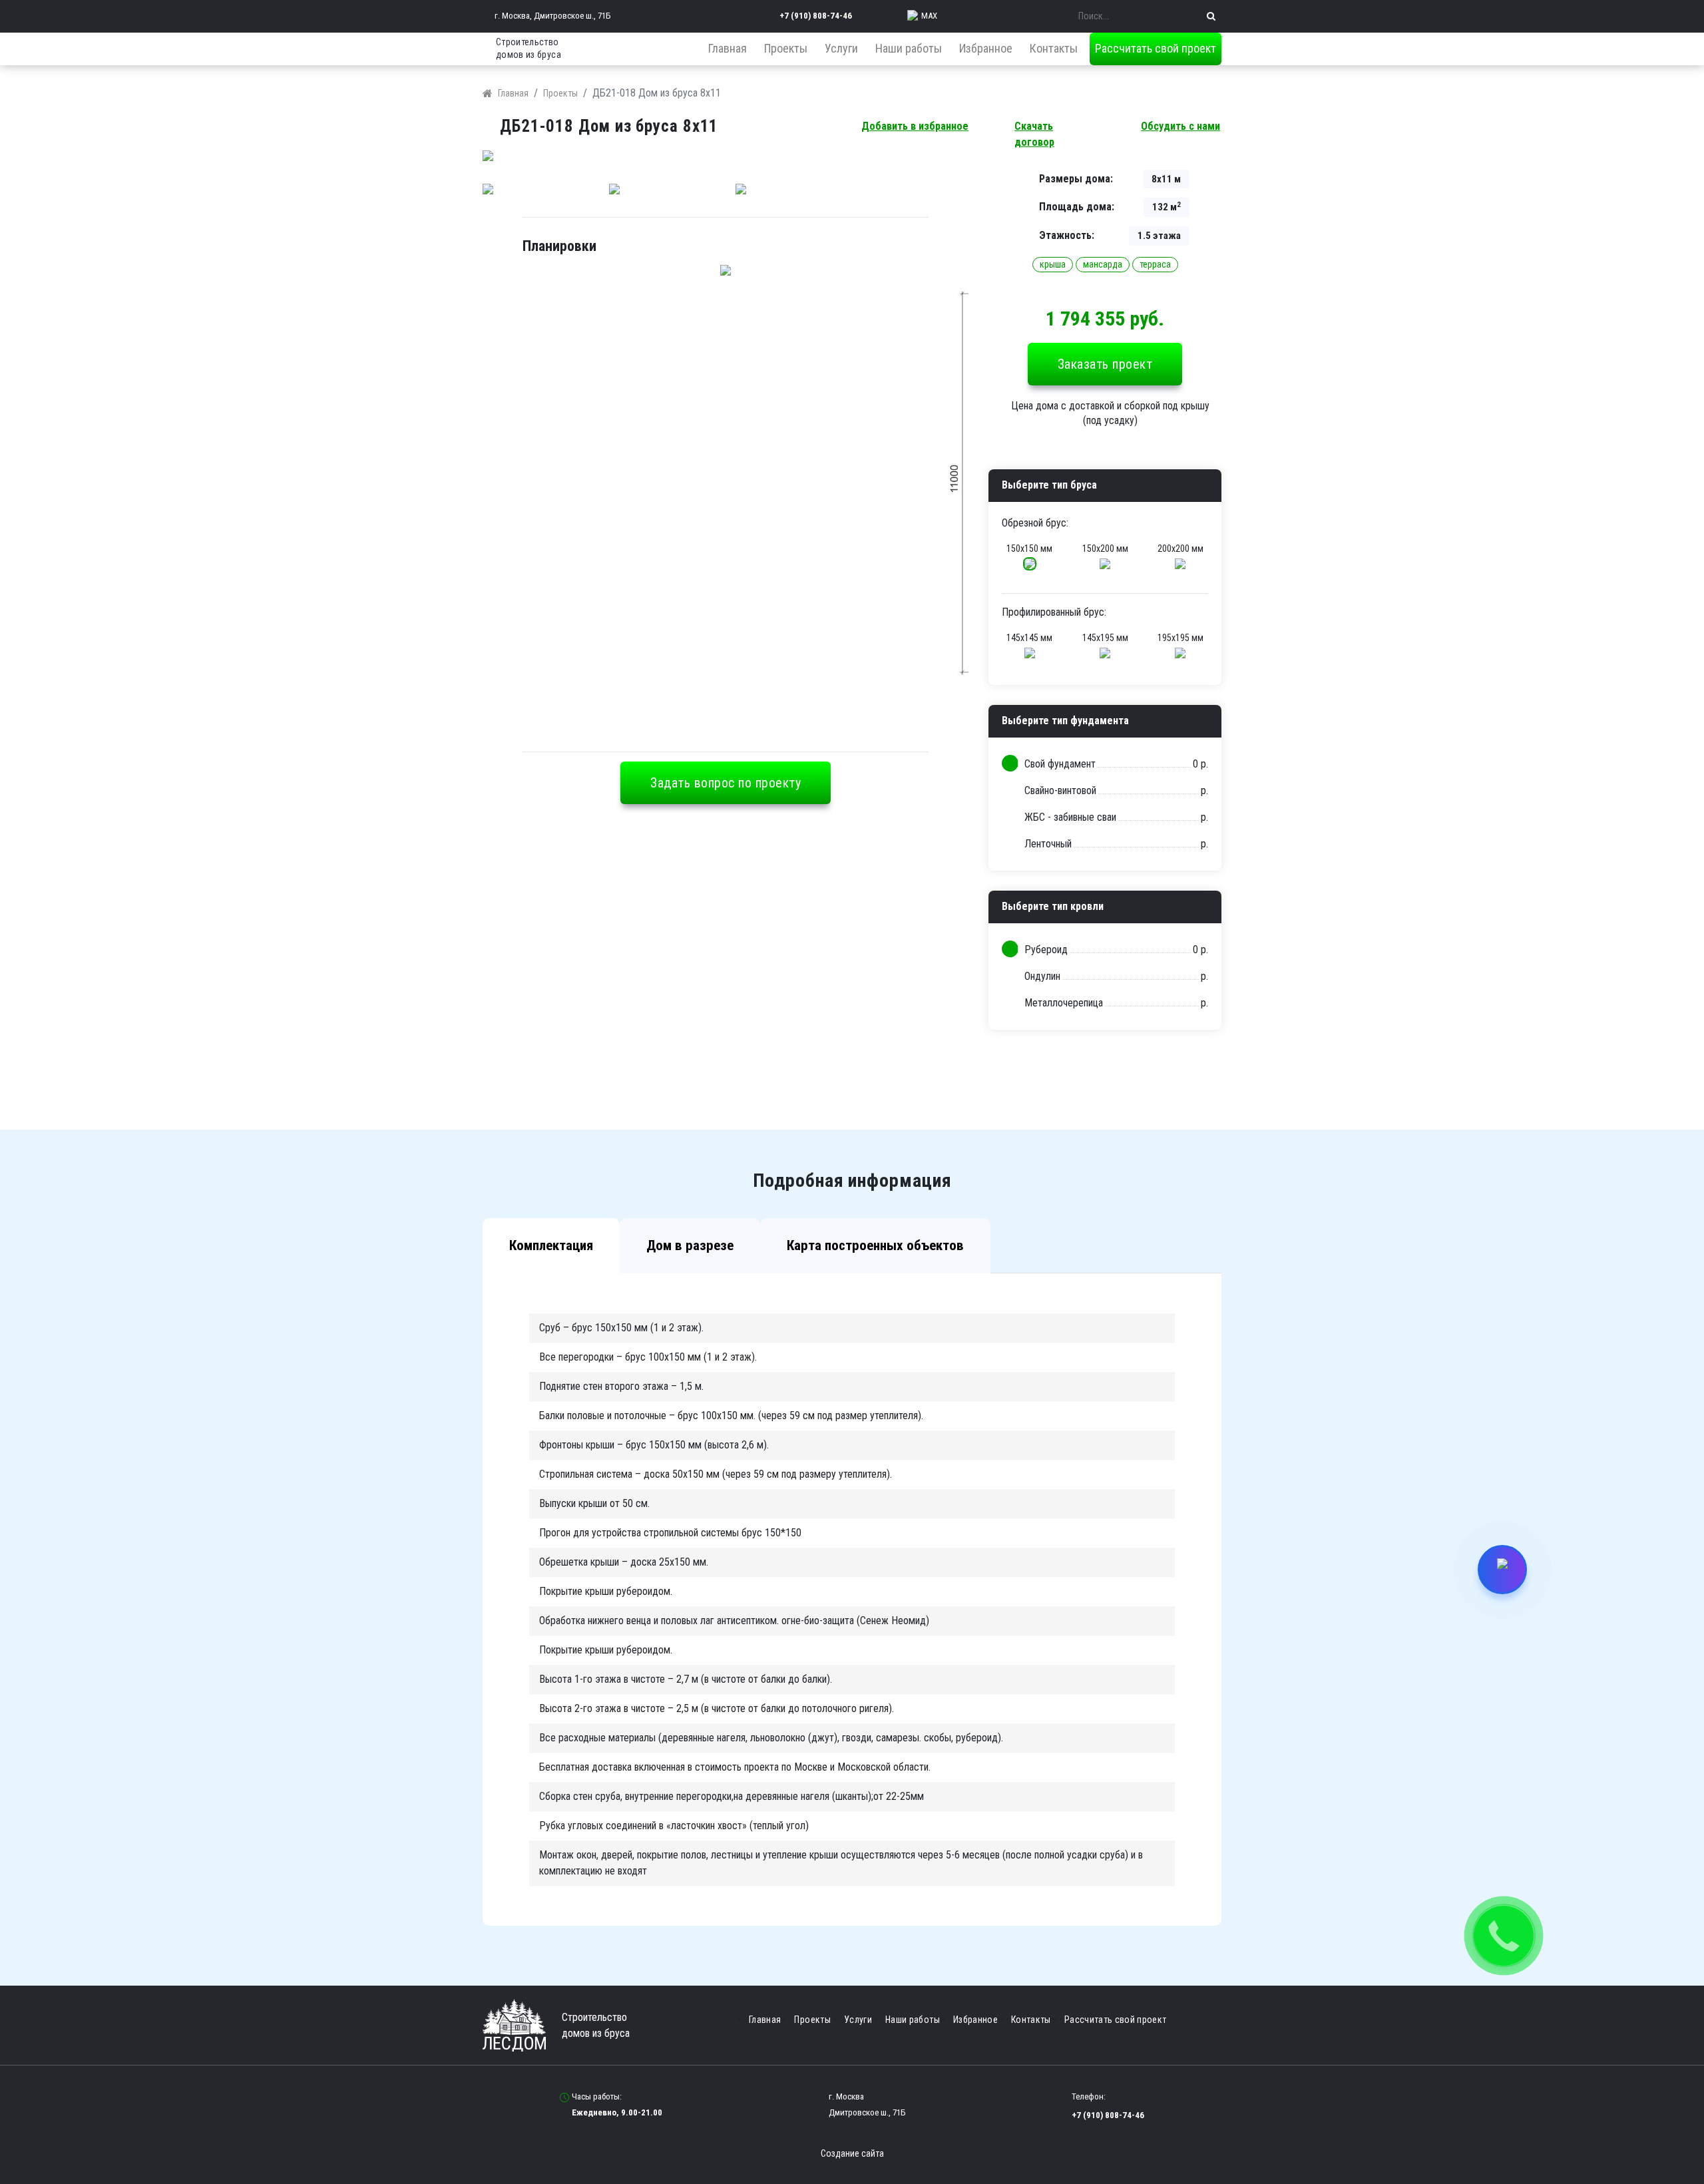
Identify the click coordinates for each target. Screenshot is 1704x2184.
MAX (929, 16)
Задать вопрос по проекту (726, 783)
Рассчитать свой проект (1156, 48)
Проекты (786, 48)
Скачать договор (1034, 134)
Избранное (986, 48)
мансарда (1103, 264)
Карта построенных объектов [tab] (875, 1245)
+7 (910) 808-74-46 (816, 16)
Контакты (1054, 48)
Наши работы (909, 48)
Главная (728, 48)
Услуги (841, 48)
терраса (1155, 264)
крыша (1053, 264)
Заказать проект (1105, 364)
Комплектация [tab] (551, 1245)
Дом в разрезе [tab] (690, 1245)
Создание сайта (852, 2153)
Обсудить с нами (1180, 126)
